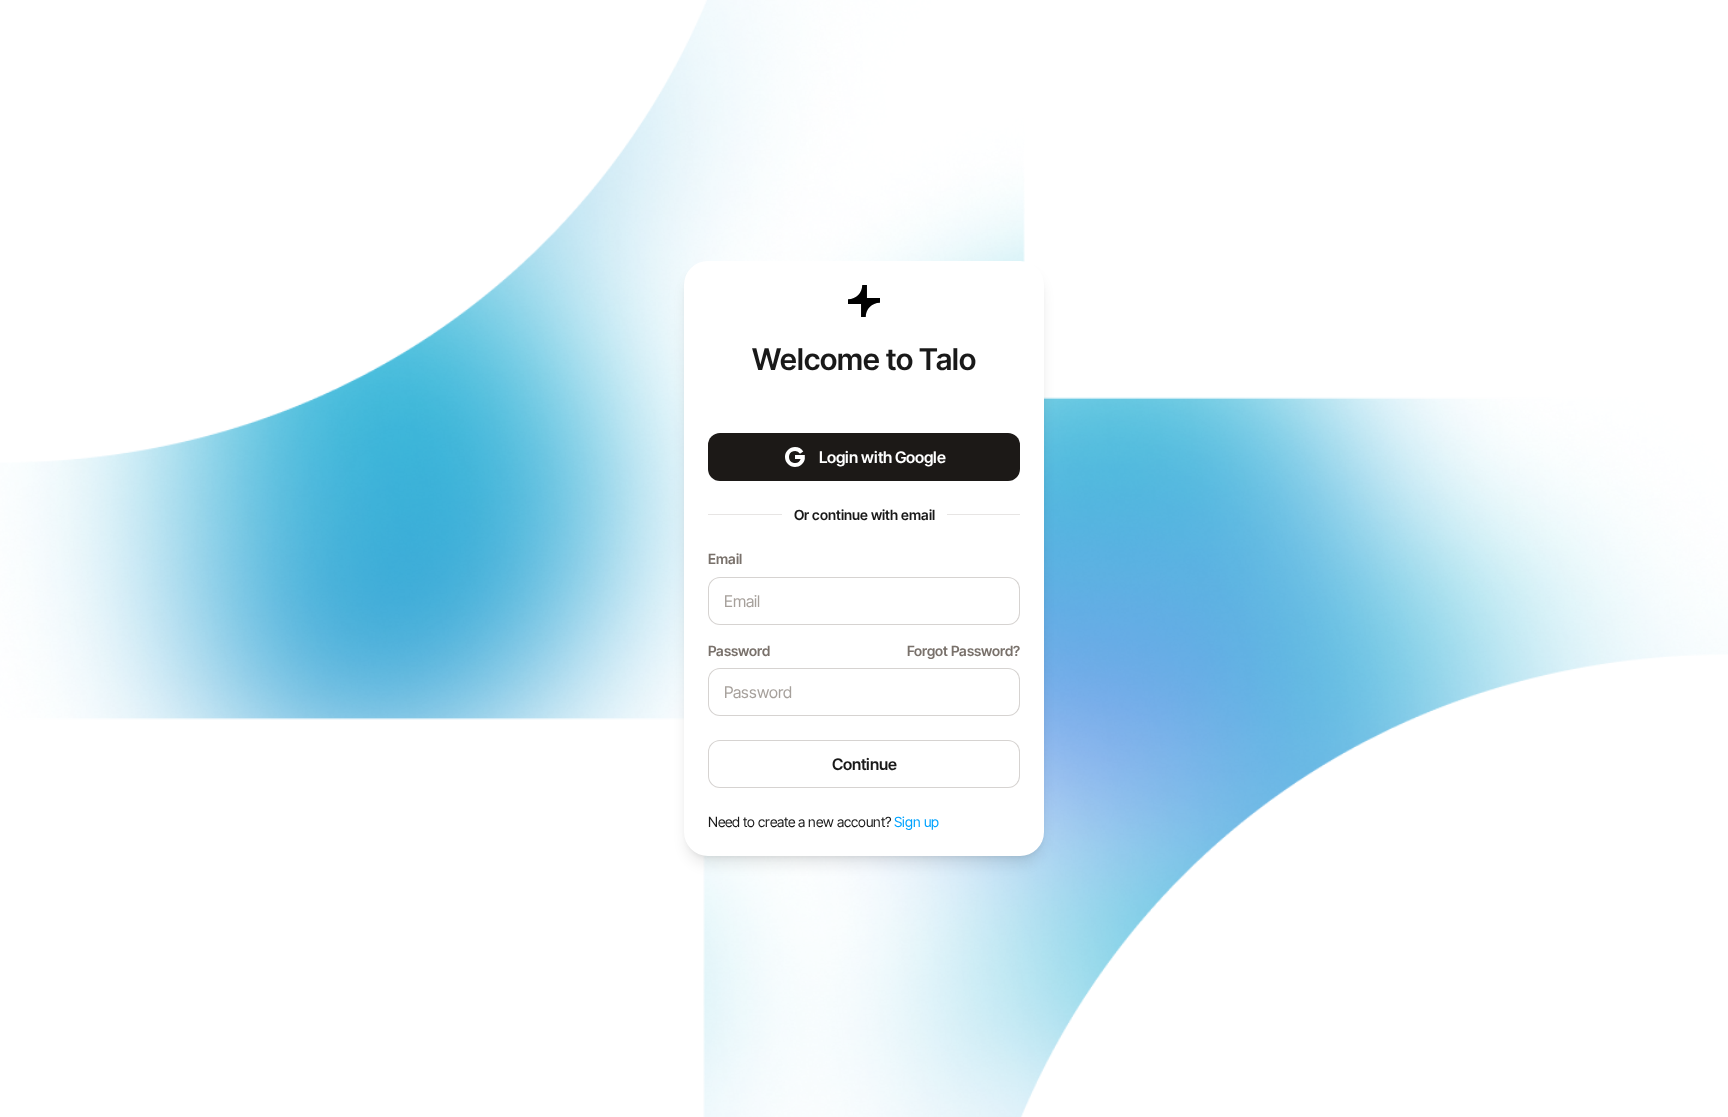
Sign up (916, 821)
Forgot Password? (963, 650)
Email (725, 558)
